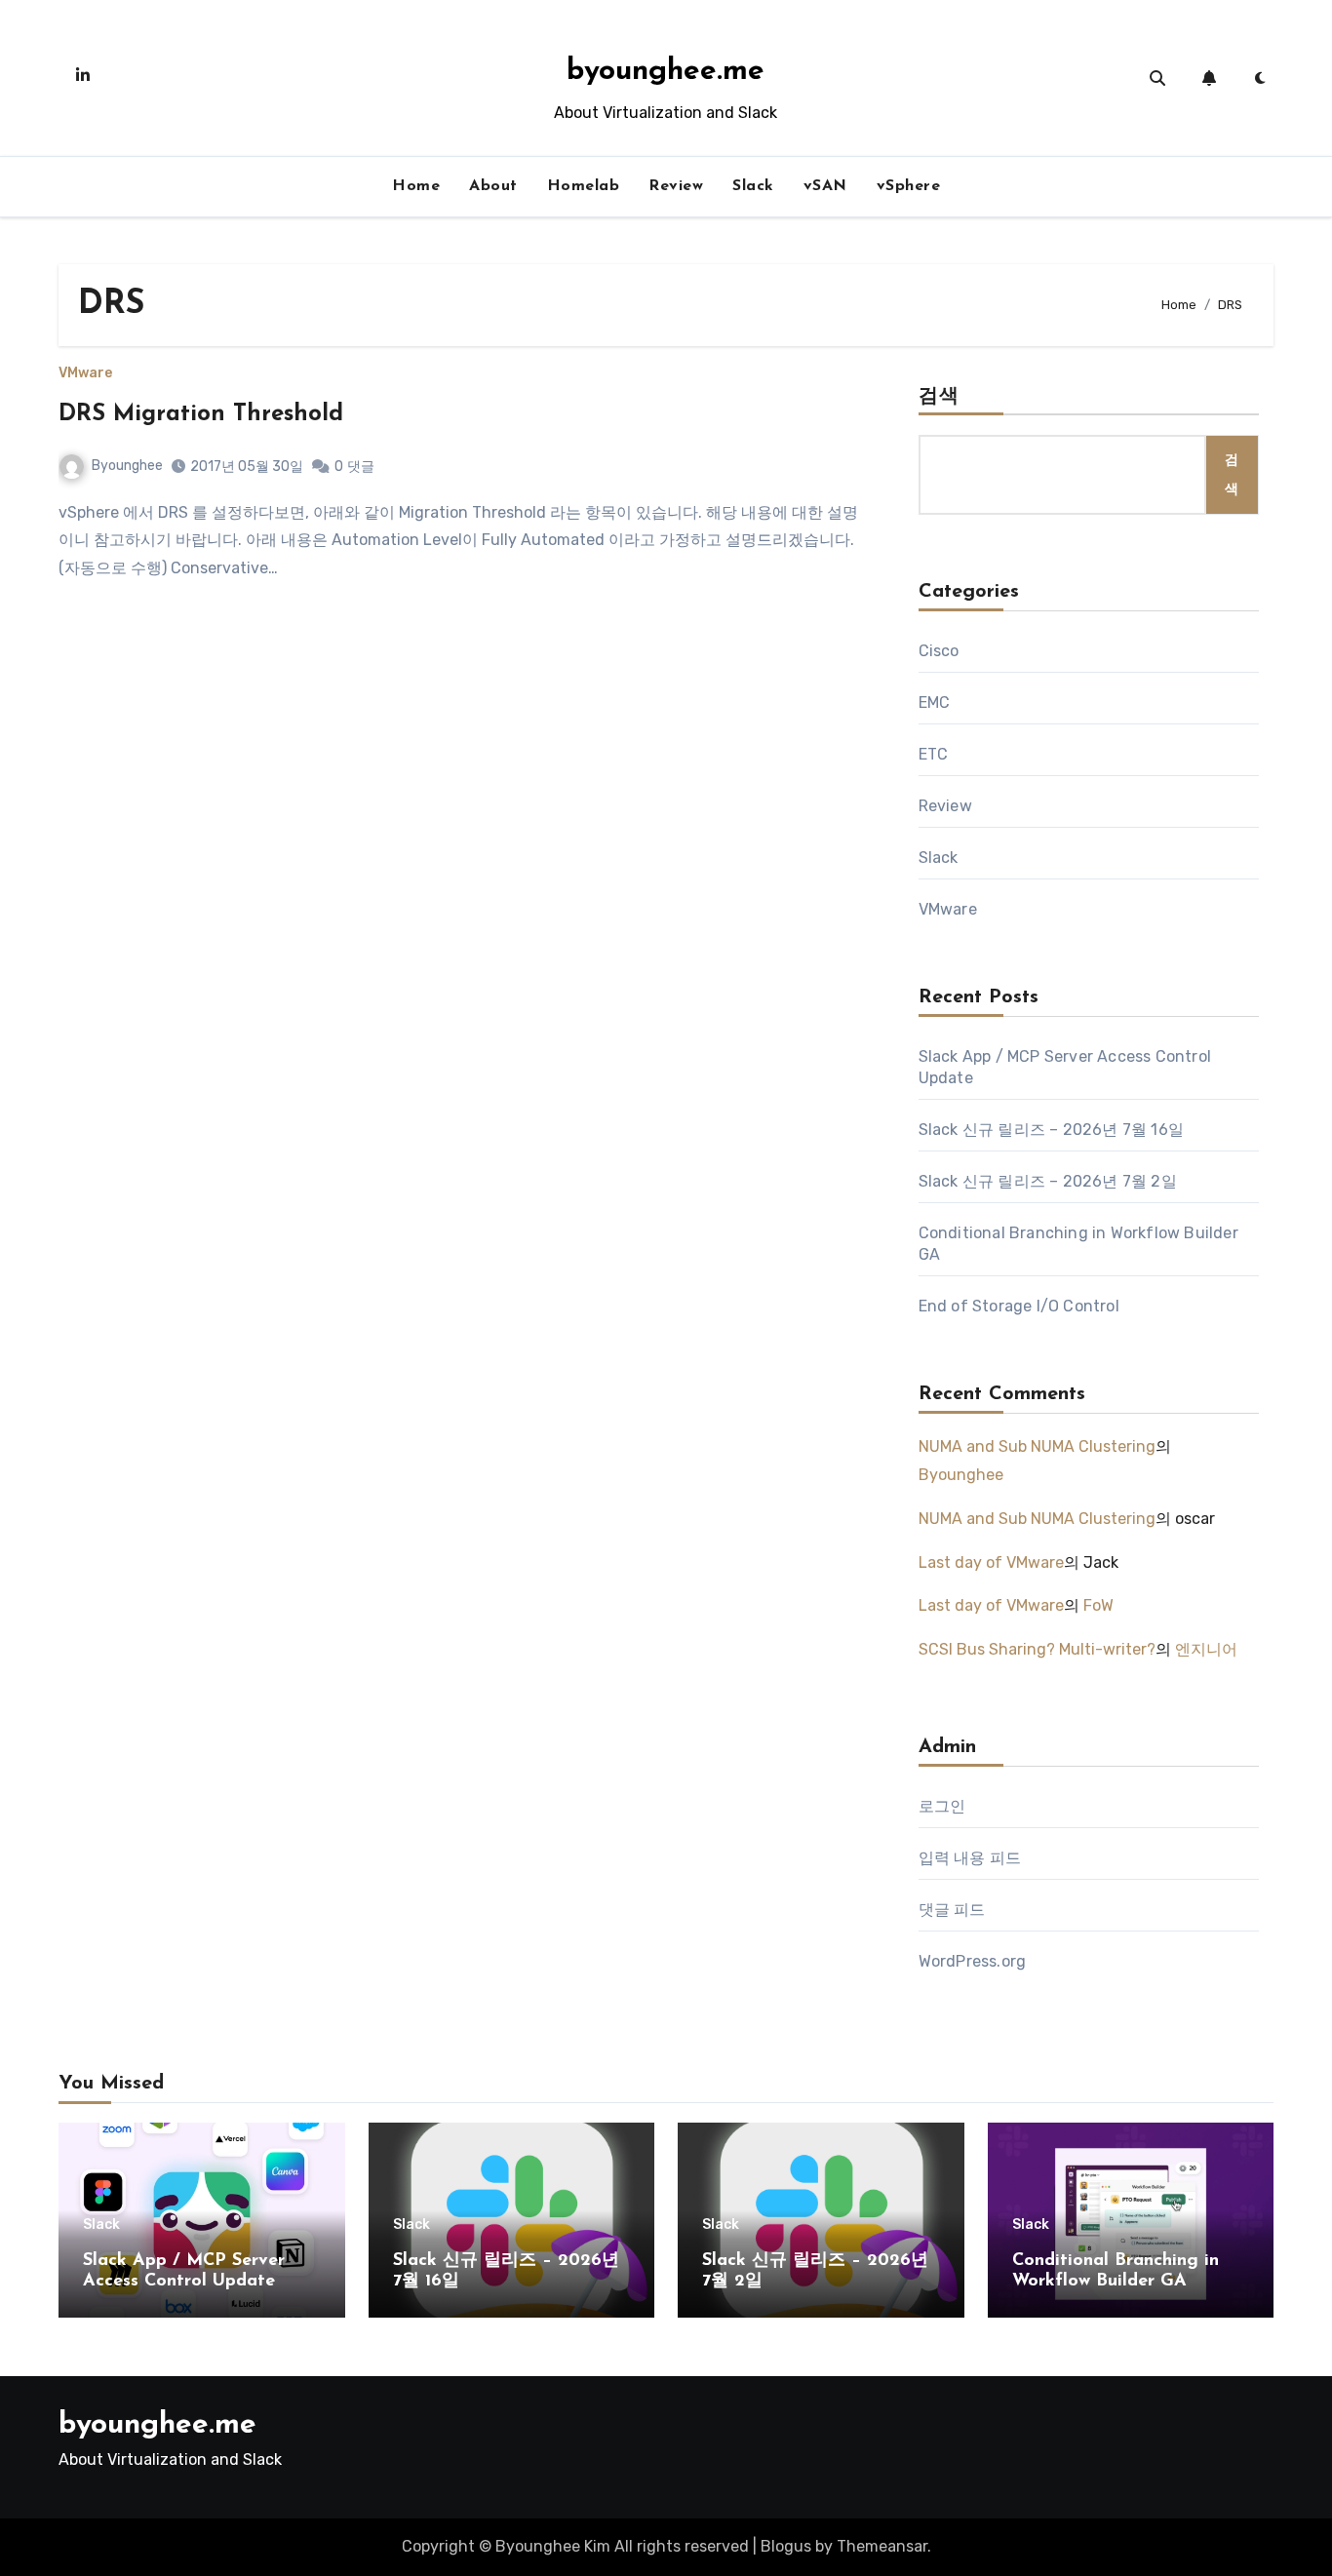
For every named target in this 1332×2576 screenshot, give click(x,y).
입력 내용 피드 (970, 1858)
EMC (935, 703)
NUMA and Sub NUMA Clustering (1037, 1446)
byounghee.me (666, 72)
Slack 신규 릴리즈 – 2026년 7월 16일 (1051, 1130)
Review (676, 186)
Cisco (939, 651)
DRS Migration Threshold (201, 414)
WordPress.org (973, 1961)
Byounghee (127, 466)
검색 (939, 397)
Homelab (584, 186)
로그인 (942, 1806)
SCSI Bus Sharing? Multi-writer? (1037, 1649)
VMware (85, 373)
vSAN (825, 186)
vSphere (909, 186)
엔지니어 (1206, 1649)
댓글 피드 (952, 1910)
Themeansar (882, 2546)
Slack (753, 186)
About (493, 186)
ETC (934, 754)
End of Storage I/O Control (1019, 1306)
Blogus (786, 2546)
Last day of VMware (991, 1562)
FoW (1098, 1605)
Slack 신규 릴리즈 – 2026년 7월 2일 (1048, 1181)
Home (416, 186)
